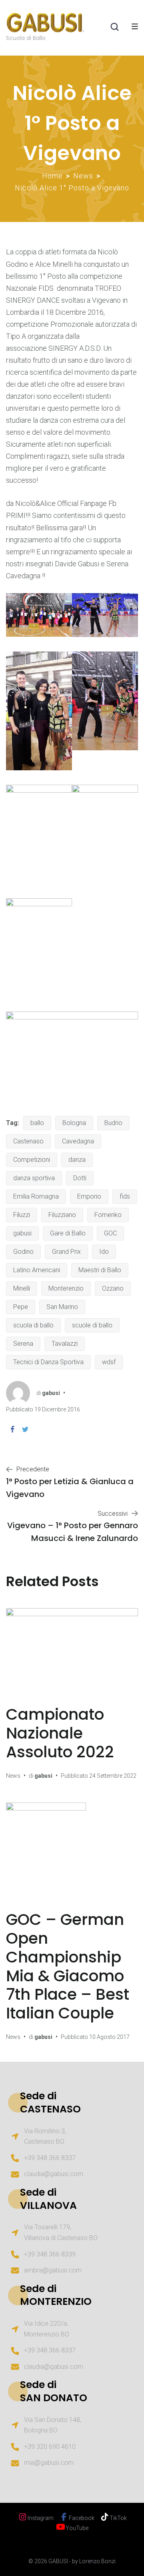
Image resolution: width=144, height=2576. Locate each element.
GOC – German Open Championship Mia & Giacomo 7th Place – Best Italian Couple (68, 1966)
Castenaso (28, 1141)
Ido (104, 1252)
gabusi (22, 1233)
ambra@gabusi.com (53, 2270)
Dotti (80, 1178)
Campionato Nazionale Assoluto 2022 (60, 1733)
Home (52, 176)
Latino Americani (37, 1270)
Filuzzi (22, 1215)
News (83, 176)
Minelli (22, 1288)
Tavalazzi (65, 1344)
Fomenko (108, 1215)
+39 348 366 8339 (50, 2254)
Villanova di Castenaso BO (61, 2238)
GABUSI (58, 2561)
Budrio (113, 1123)
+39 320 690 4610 (50, 2447)
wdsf (109, 1362)
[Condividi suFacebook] (12, 1429)
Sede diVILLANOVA (48, 2199)
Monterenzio (66, 1288)
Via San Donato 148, (53, 2420)
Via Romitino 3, (45, 2131)
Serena (23, 1344)
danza (77, 1160)
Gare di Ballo (68, 1233)
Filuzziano (62, 1215)
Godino (23, 1252)
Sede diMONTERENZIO (56, 2295)
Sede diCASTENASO (50, 2102)
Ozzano (113, 1288)
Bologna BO (41, 2430)
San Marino (62, 1307)
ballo (37, 1123)
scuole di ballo (92, 1325)
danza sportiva (34, 1178)
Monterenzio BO (47, 2334)
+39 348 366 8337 (50, 2158)
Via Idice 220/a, (46, 2323)
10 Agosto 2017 (109, 2037)
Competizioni (32, 1160)
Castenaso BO (44, 2141)
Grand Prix (66, 1252)
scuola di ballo (33, 1325)
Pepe (21, 1307)
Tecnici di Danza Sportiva (48, 1362)
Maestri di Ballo (100, 1270)
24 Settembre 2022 (113, 1776)
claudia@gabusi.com (54, 2174)
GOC (110, 1233)
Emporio (89, 1196)
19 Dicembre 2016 (57, 1409)
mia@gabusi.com (49, 2463)
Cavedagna (78, 1141)
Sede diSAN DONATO (54, 2391)
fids (125, 1196)
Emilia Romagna (36, 1196)
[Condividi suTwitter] (25, 1429)
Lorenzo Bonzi (97, 2561)
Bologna (74, 1123)
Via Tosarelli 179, (48, 2227)
